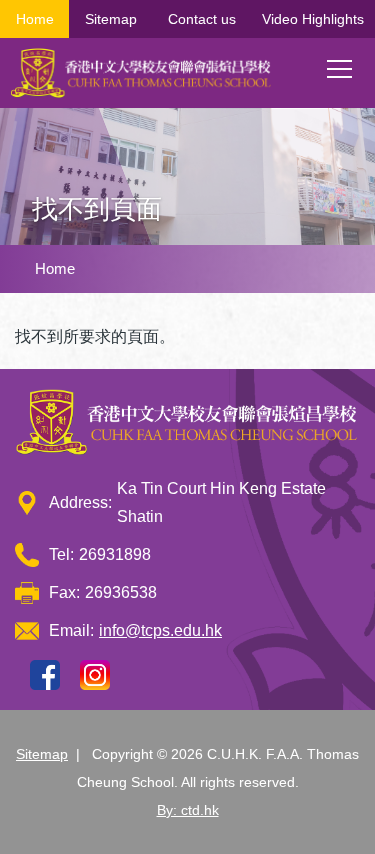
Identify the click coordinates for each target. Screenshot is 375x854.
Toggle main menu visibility (340, 68)
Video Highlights (313, 19)
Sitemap (111, 19)
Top (374, 819)
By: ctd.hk (188, 810)
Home (35, 19)
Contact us (202, 19)
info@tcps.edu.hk (160, 630)
